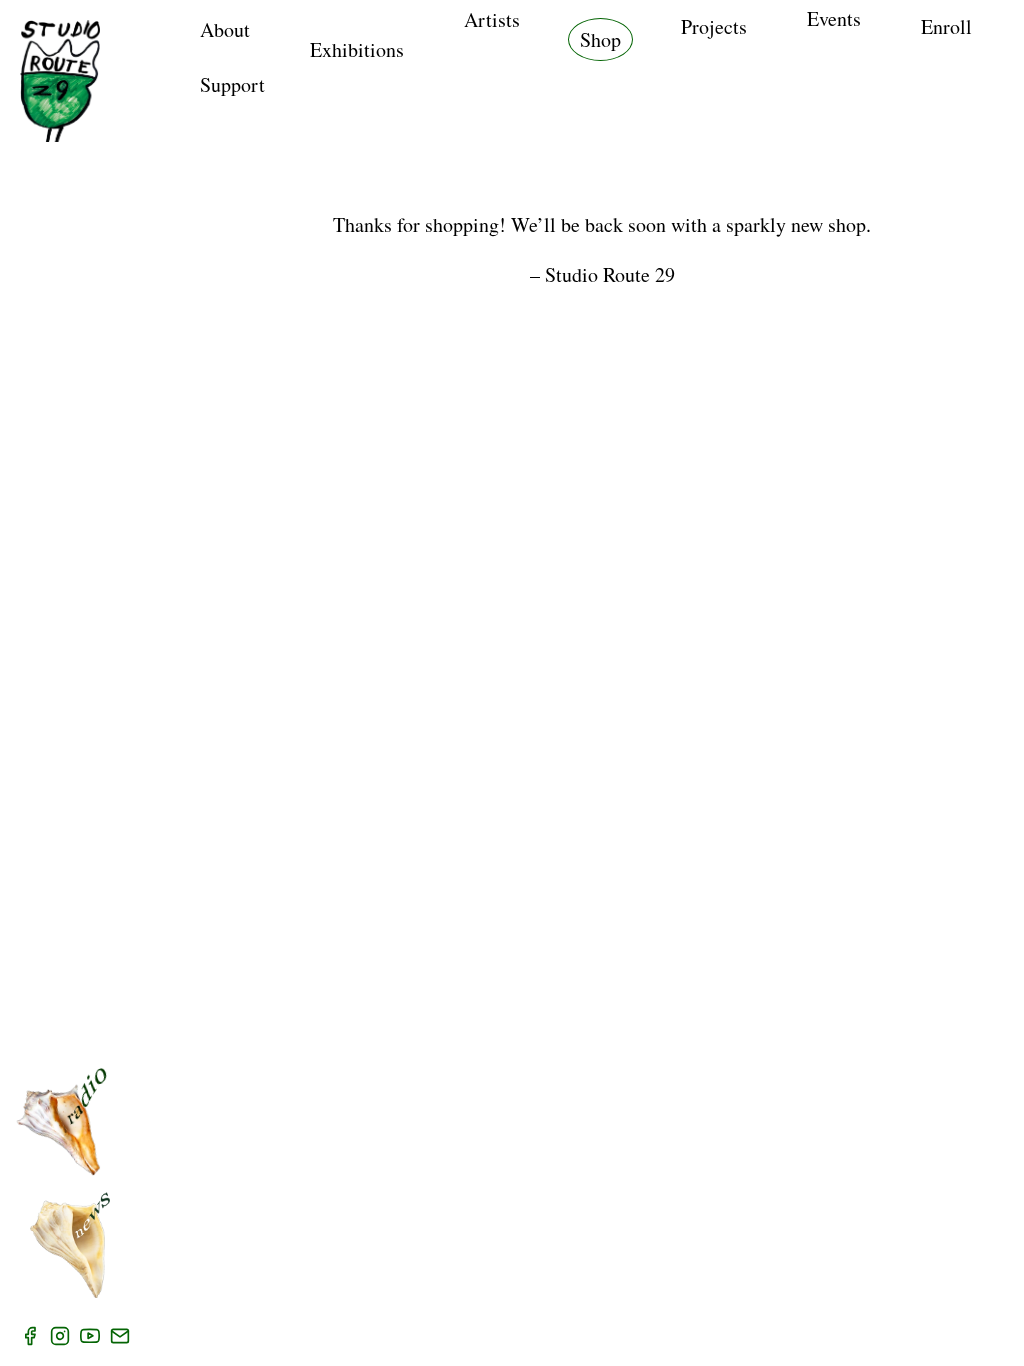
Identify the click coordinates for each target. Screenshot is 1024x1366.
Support (232, 84)
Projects (714, 26)
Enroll (946, 26)
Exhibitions (357, 49)
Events (834, 18)
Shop (600, 39)
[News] (70, 1245)
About (225, 29)
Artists (492, 19)
